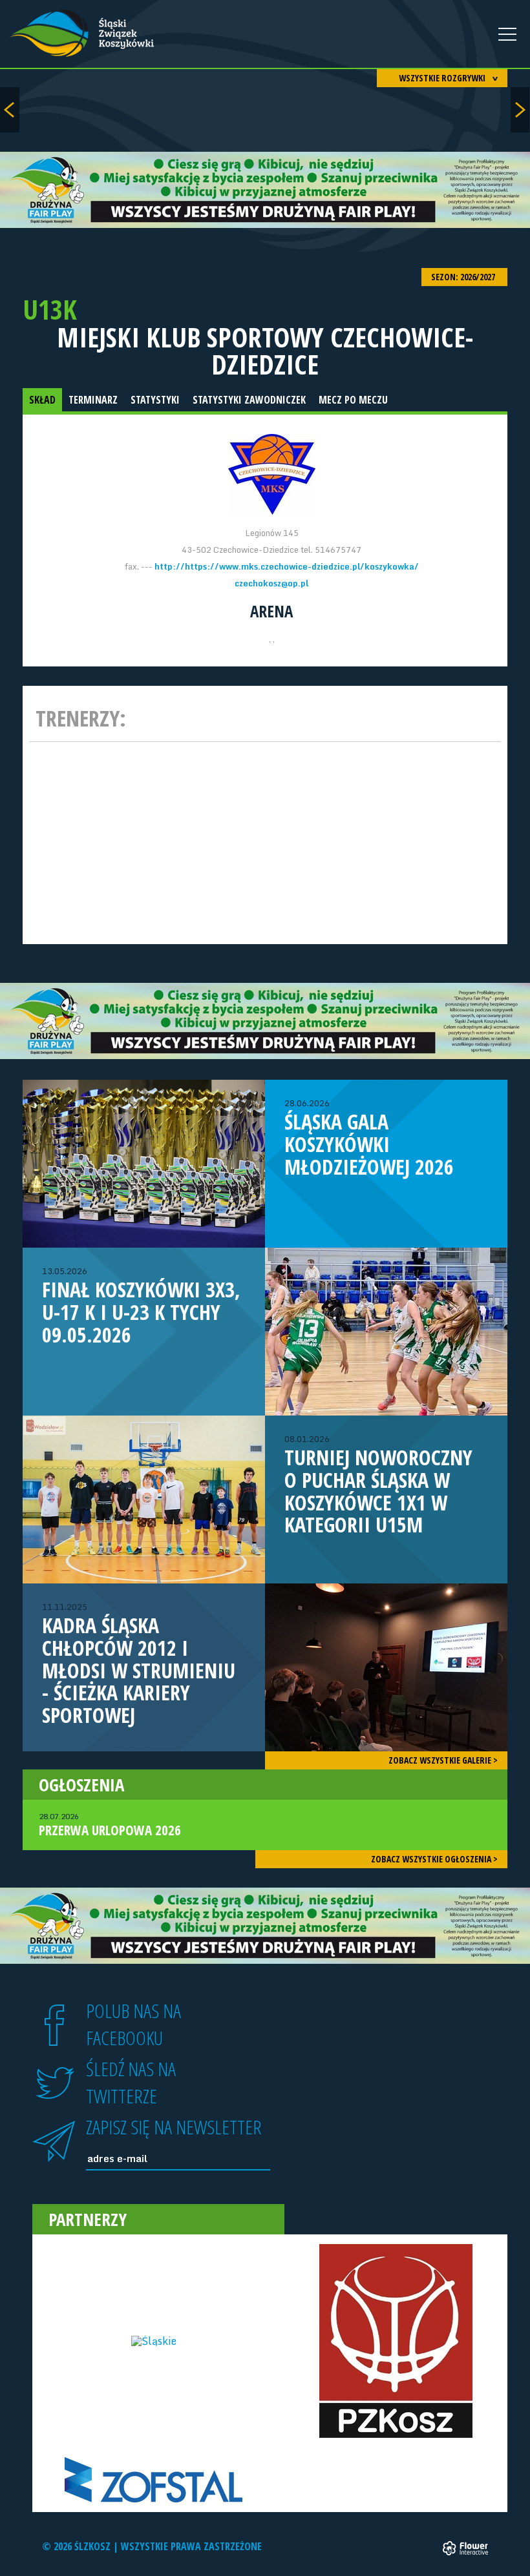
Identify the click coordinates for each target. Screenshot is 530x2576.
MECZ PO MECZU (353, 400)
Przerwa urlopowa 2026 (110, 1825)
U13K (50, 309)
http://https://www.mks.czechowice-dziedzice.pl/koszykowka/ (287, 566)
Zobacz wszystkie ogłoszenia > (434, 1859)
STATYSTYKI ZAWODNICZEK (249, 400)
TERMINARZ (93, 400)
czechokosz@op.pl (271, 583)
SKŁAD (42, 400)
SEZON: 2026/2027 (464, 277)
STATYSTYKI (155, 400)
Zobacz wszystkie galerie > (443, 1760)
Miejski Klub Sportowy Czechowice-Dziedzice (265, 351)
